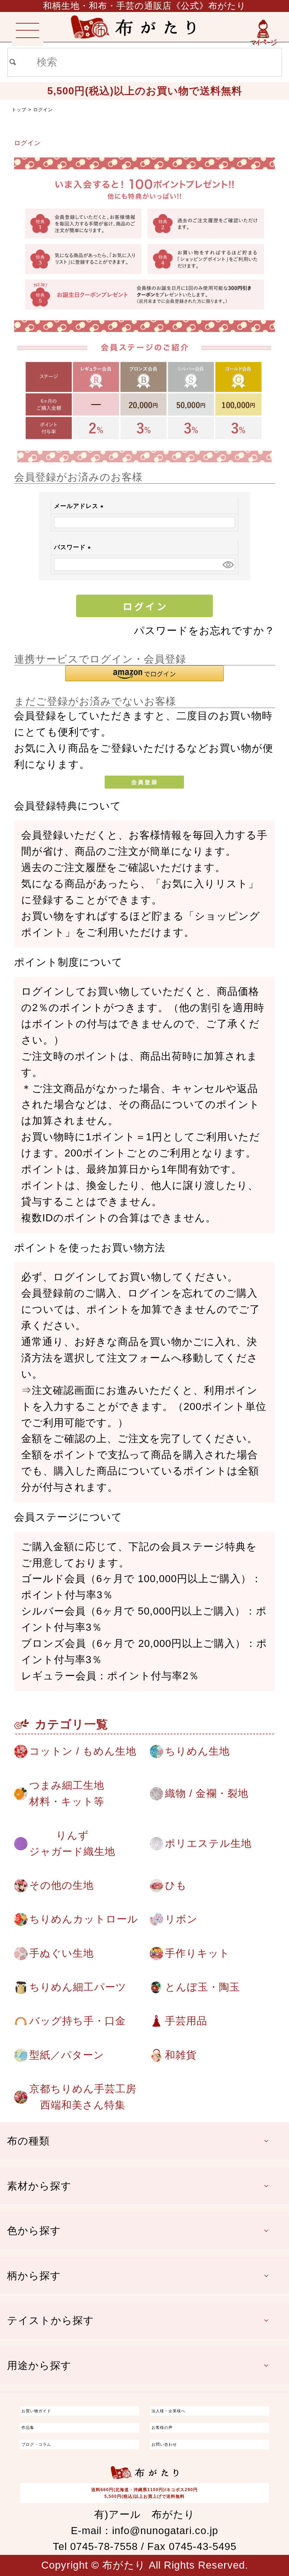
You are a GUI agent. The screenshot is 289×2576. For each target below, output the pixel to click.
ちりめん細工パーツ (78, 1987)
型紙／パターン (67, 2055)
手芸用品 (186, 2021)
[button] (144, 673)
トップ (19, 110)
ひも (176, 1885)
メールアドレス (80, 506)
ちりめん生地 (197, 1751)
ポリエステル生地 (208, 1843)
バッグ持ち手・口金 (78, 2021)
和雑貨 (181, 2055)
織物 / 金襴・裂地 (207, 1793)
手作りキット (197, 1953)
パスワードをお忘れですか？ (204, 631)
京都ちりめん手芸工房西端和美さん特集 (83, 2097)
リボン (181, 1919)
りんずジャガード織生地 (72, 1843)
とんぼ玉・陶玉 (202, 1987)
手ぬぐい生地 (62, 1953)
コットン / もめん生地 (83, 1751)
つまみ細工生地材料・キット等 (67, 1793)
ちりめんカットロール (84, 1919)
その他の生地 (62, 1885)
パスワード (74, 547)
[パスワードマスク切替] (228, 565)
